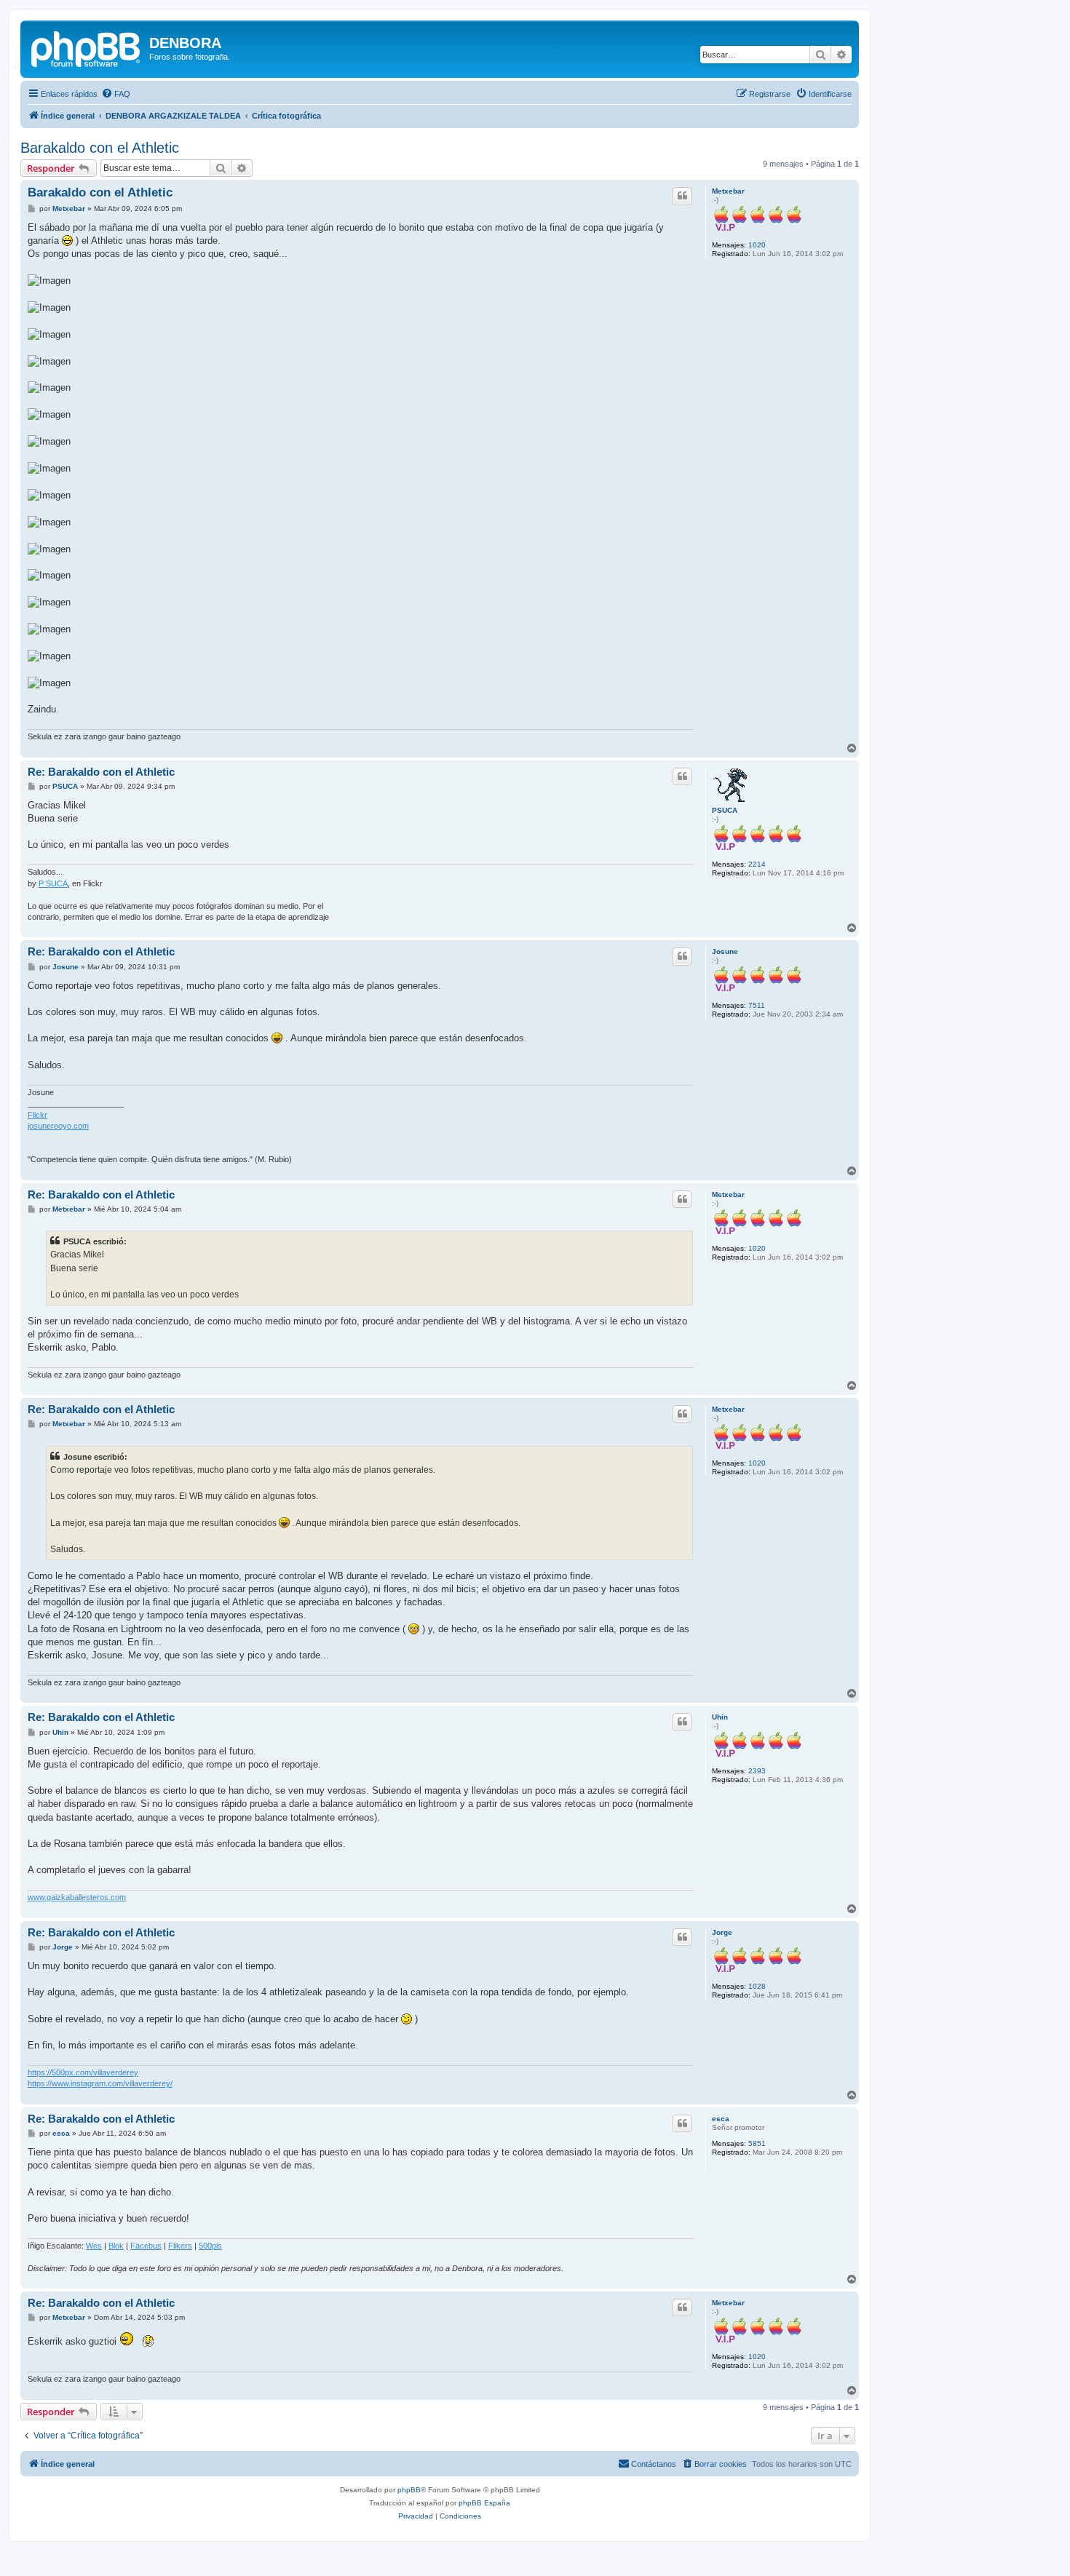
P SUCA (53, 883)
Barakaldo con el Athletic (100, 148)
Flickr (37, 1115)
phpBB (409, 2490)
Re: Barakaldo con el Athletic (101, 772)
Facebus (146, 2246)
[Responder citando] (682, 196)
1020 (757, 245)
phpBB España (484, 2503)
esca (721, 2119)
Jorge (722, 1932)
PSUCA (725, 810)
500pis (210, 2246)
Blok (116, 2246)
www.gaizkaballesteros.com (77, 1897)
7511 (757, 1005)
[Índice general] (87, 47)
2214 (757, 864)
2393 (757, 1771)
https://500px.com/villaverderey (83, 2072)
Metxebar (728, 191)
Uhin (720, 1717)
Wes (94, 2246)
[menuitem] (116, 94)
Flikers (180, 2246)
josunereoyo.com (58, 1126)
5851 (757, 2143)
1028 (757, 1986)
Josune (725, 951)
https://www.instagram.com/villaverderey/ (100, 2083)
